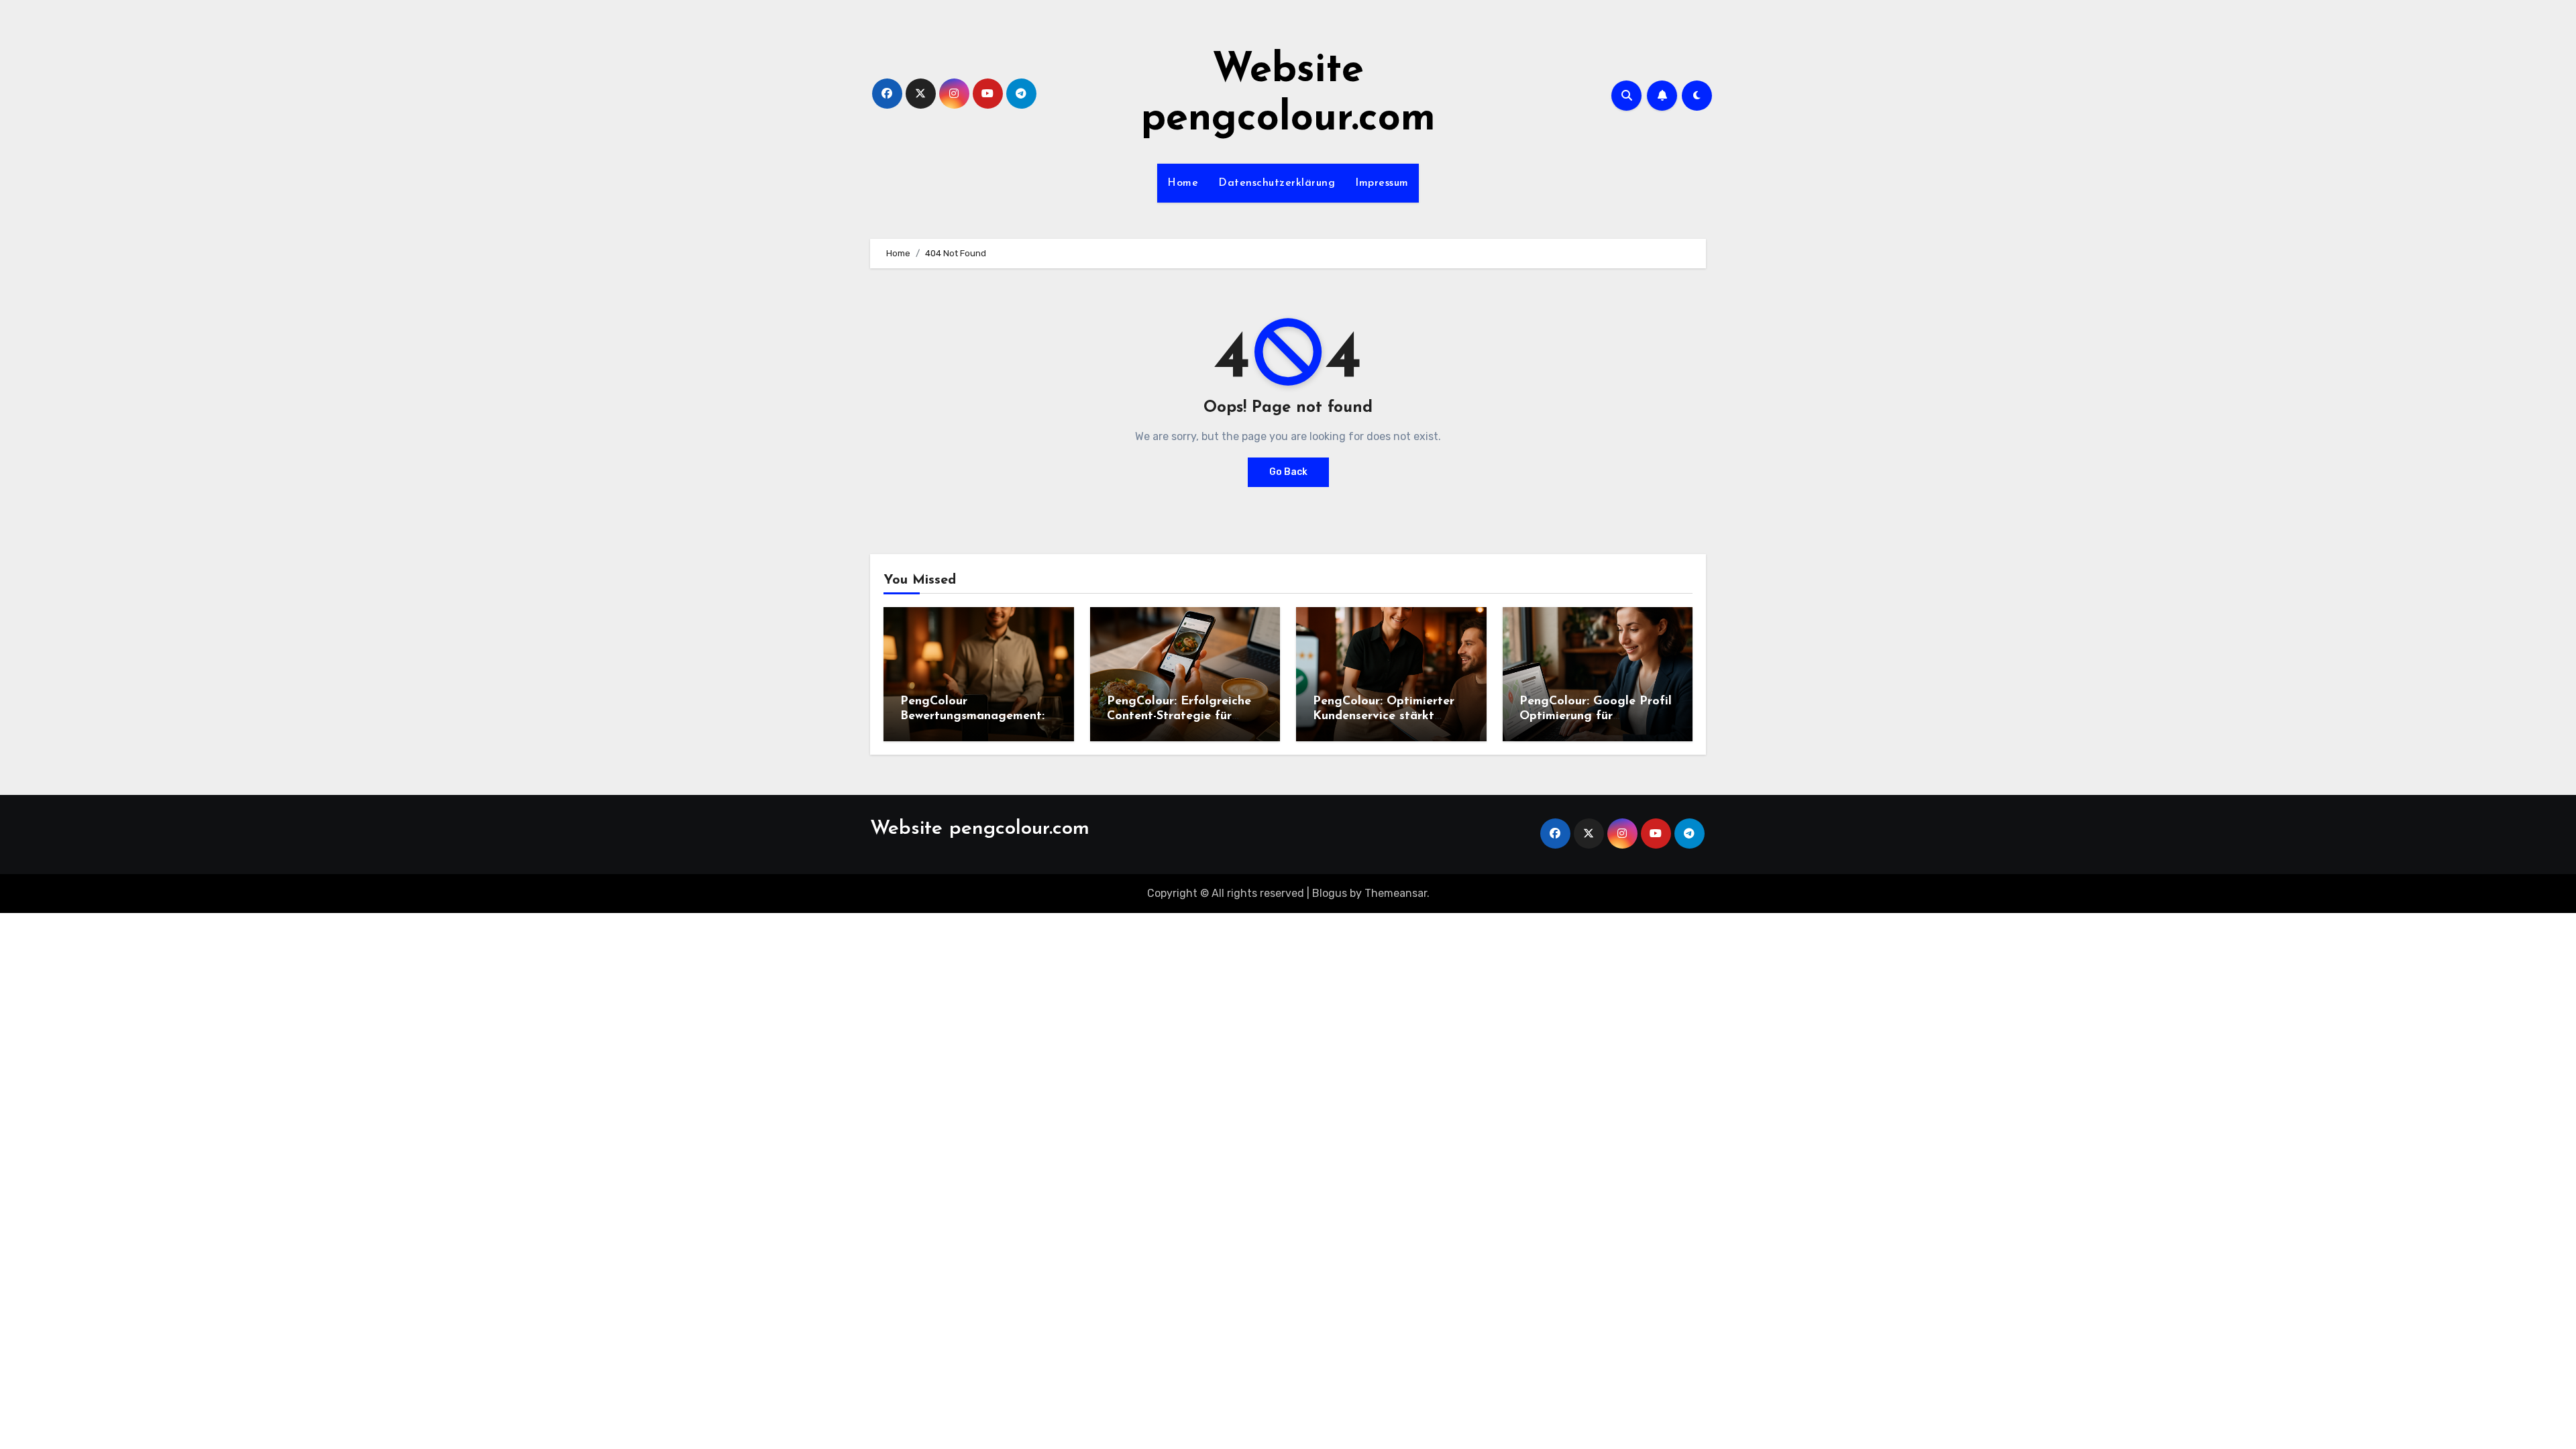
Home (1183, 183)
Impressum (1382, 183)
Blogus (1330, 893)
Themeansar (1396, 893)
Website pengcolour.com (980, 829)
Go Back (1288, 472)
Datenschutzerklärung (1277, 183)
